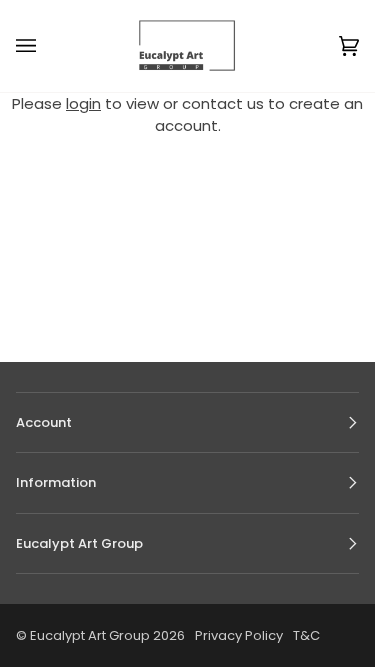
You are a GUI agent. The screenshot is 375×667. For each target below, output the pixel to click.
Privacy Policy (239, 635)
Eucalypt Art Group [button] (79, 543)
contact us (223, 103)
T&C (306, 635)
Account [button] (44, 422)
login (83, 103)
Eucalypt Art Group (90, 635)
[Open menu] (46, 46)
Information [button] (56, 482)
